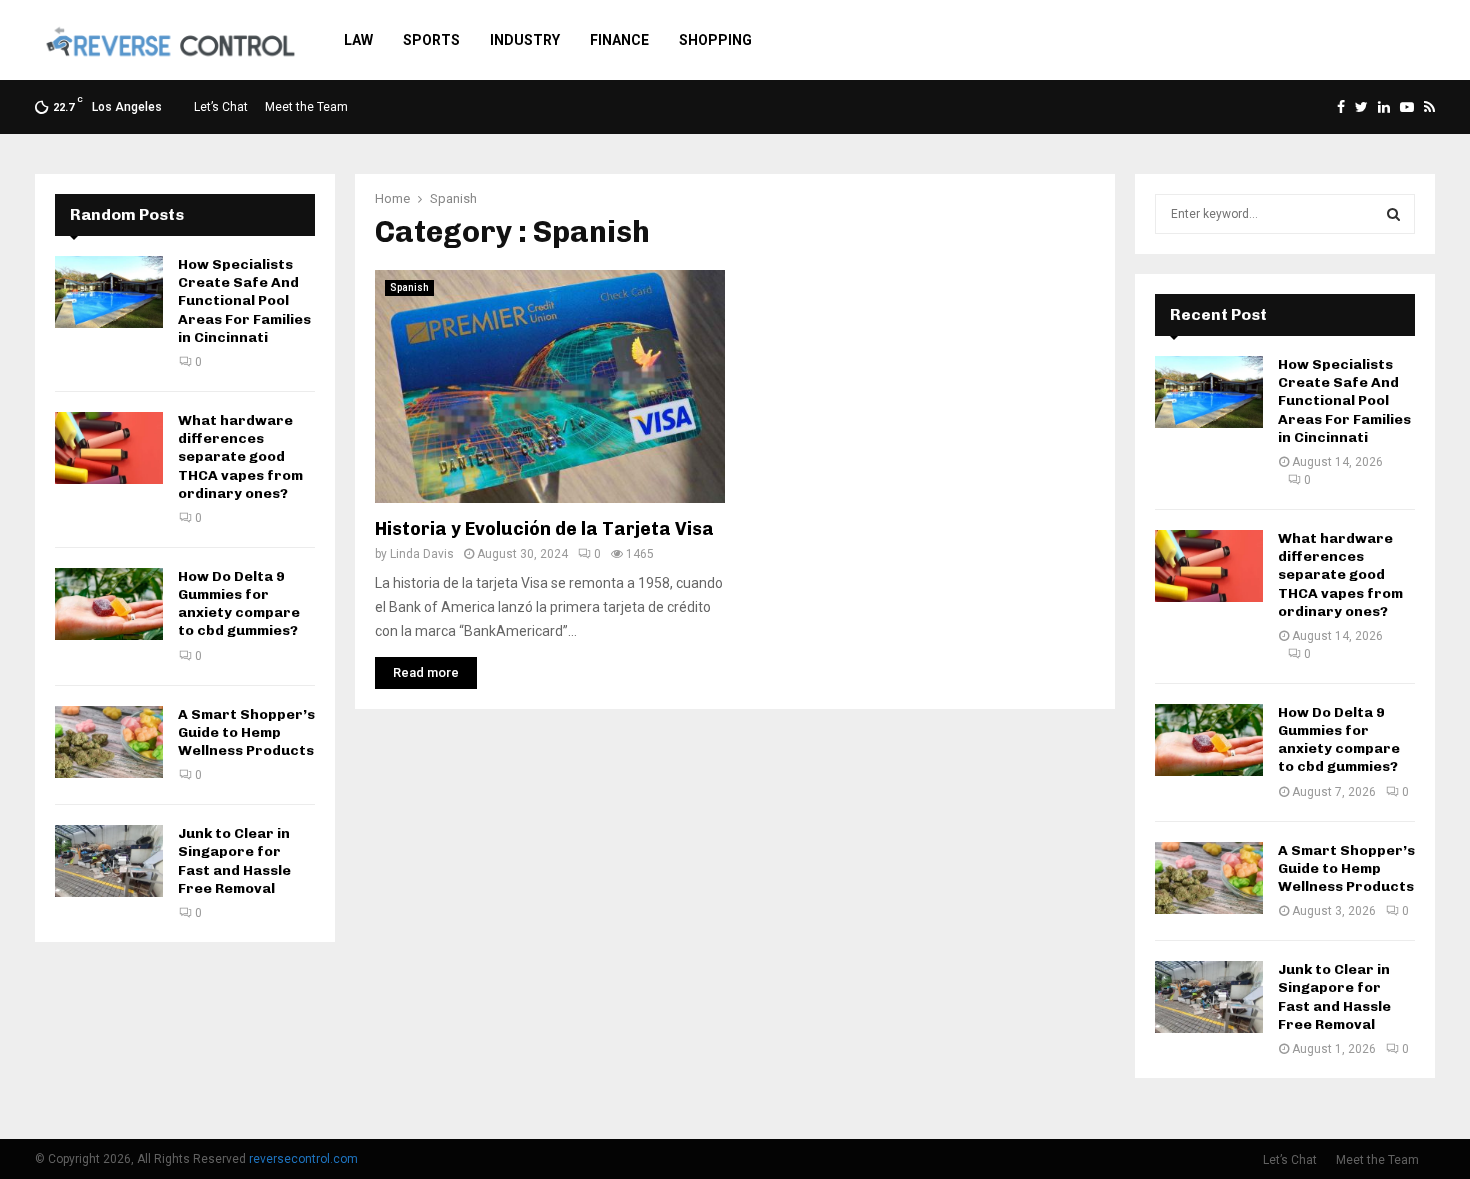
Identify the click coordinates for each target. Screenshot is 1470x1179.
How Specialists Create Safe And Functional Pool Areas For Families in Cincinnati (244, 301)
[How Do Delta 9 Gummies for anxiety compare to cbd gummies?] (109, 604)
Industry (525, 40)
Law (358, 40)
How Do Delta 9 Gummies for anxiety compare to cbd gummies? (239, 604)
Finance (619, 40)
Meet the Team (306, 107)
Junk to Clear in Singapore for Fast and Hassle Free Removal (234, 861)
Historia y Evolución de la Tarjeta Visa (544, 529)
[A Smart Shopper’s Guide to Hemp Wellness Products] (109, 742)
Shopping (715, 40)
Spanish (409, 287)
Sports (431, 40)
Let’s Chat (221, 107)
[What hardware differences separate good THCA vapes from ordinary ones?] (109, 448)
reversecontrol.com (303, 1159)
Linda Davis (422, 554)
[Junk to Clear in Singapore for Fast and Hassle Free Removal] (109, 861)
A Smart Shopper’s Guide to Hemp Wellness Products (246, 732)
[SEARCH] (1393, 214)
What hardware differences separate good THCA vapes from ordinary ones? (240, 457)
